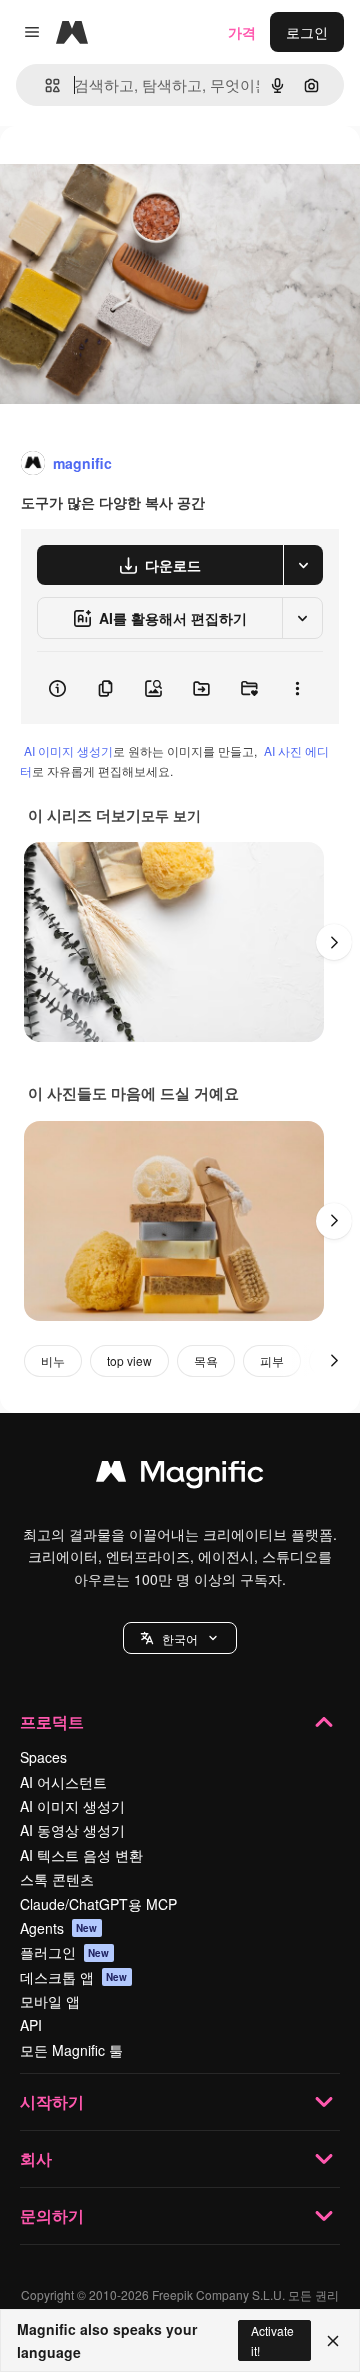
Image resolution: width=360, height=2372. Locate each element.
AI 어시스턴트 (63, 1782)
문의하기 (52, 2215)
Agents (59, 1928)
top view (129, 1360)
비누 (53, 1360)
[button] (180, 1638)
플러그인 (65, 1952)
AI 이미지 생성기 (68, 750)
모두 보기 (171, 815)
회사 (36, 2158)
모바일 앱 (50, 2001)
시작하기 (52, 2101)
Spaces (43, 1757)
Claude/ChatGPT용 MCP (98, 1904)
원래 (115, 171)
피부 (272, 1360)
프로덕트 (52, 1721)
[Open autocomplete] (44, 85)
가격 (242, 32)
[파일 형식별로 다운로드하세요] (303, 565)
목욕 (206, 1360)
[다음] (334, 942)
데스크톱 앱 (74, 1977)
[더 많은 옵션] (297, 688)
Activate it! (272, 2340)
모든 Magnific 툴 (71, 2050)
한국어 (180, 1638)
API (31, 2025)
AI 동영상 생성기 (72, 1830)
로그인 (307, 32)
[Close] (333, 2341)
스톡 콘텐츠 (57, 1879)
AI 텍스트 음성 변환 (81, 1855)
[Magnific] (180, 1476)
